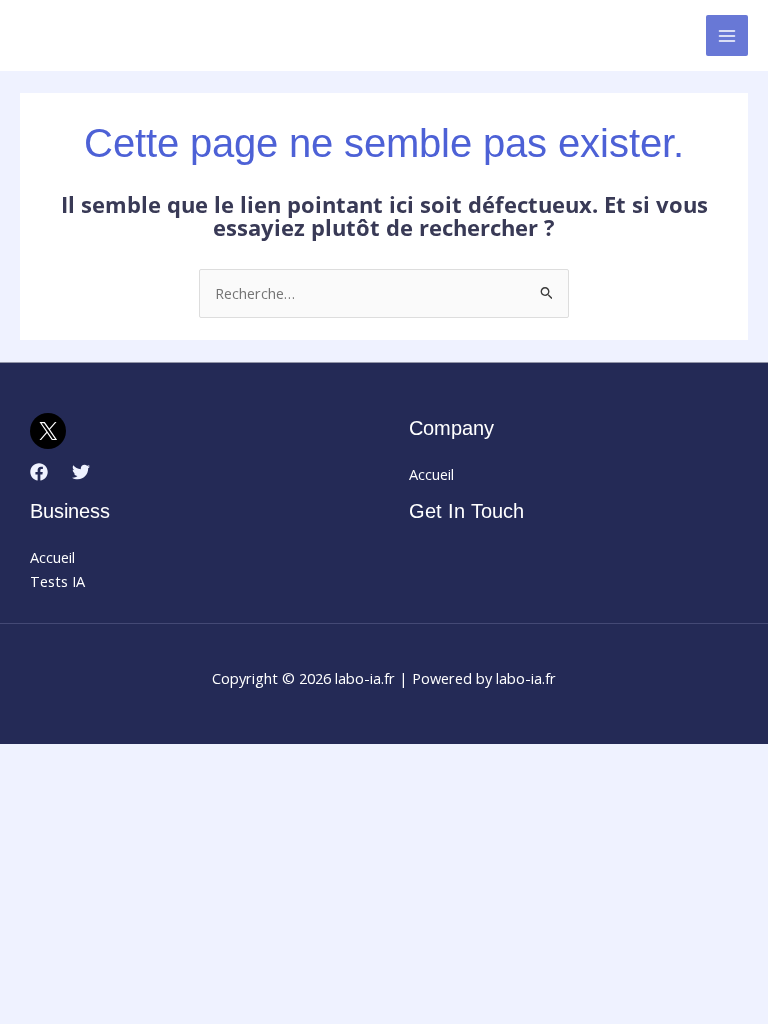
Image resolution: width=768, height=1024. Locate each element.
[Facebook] (39, 472)
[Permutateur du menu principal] (727, 36)
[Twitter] (81, 472)
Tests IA (57, 581)
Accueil (431, 474)
